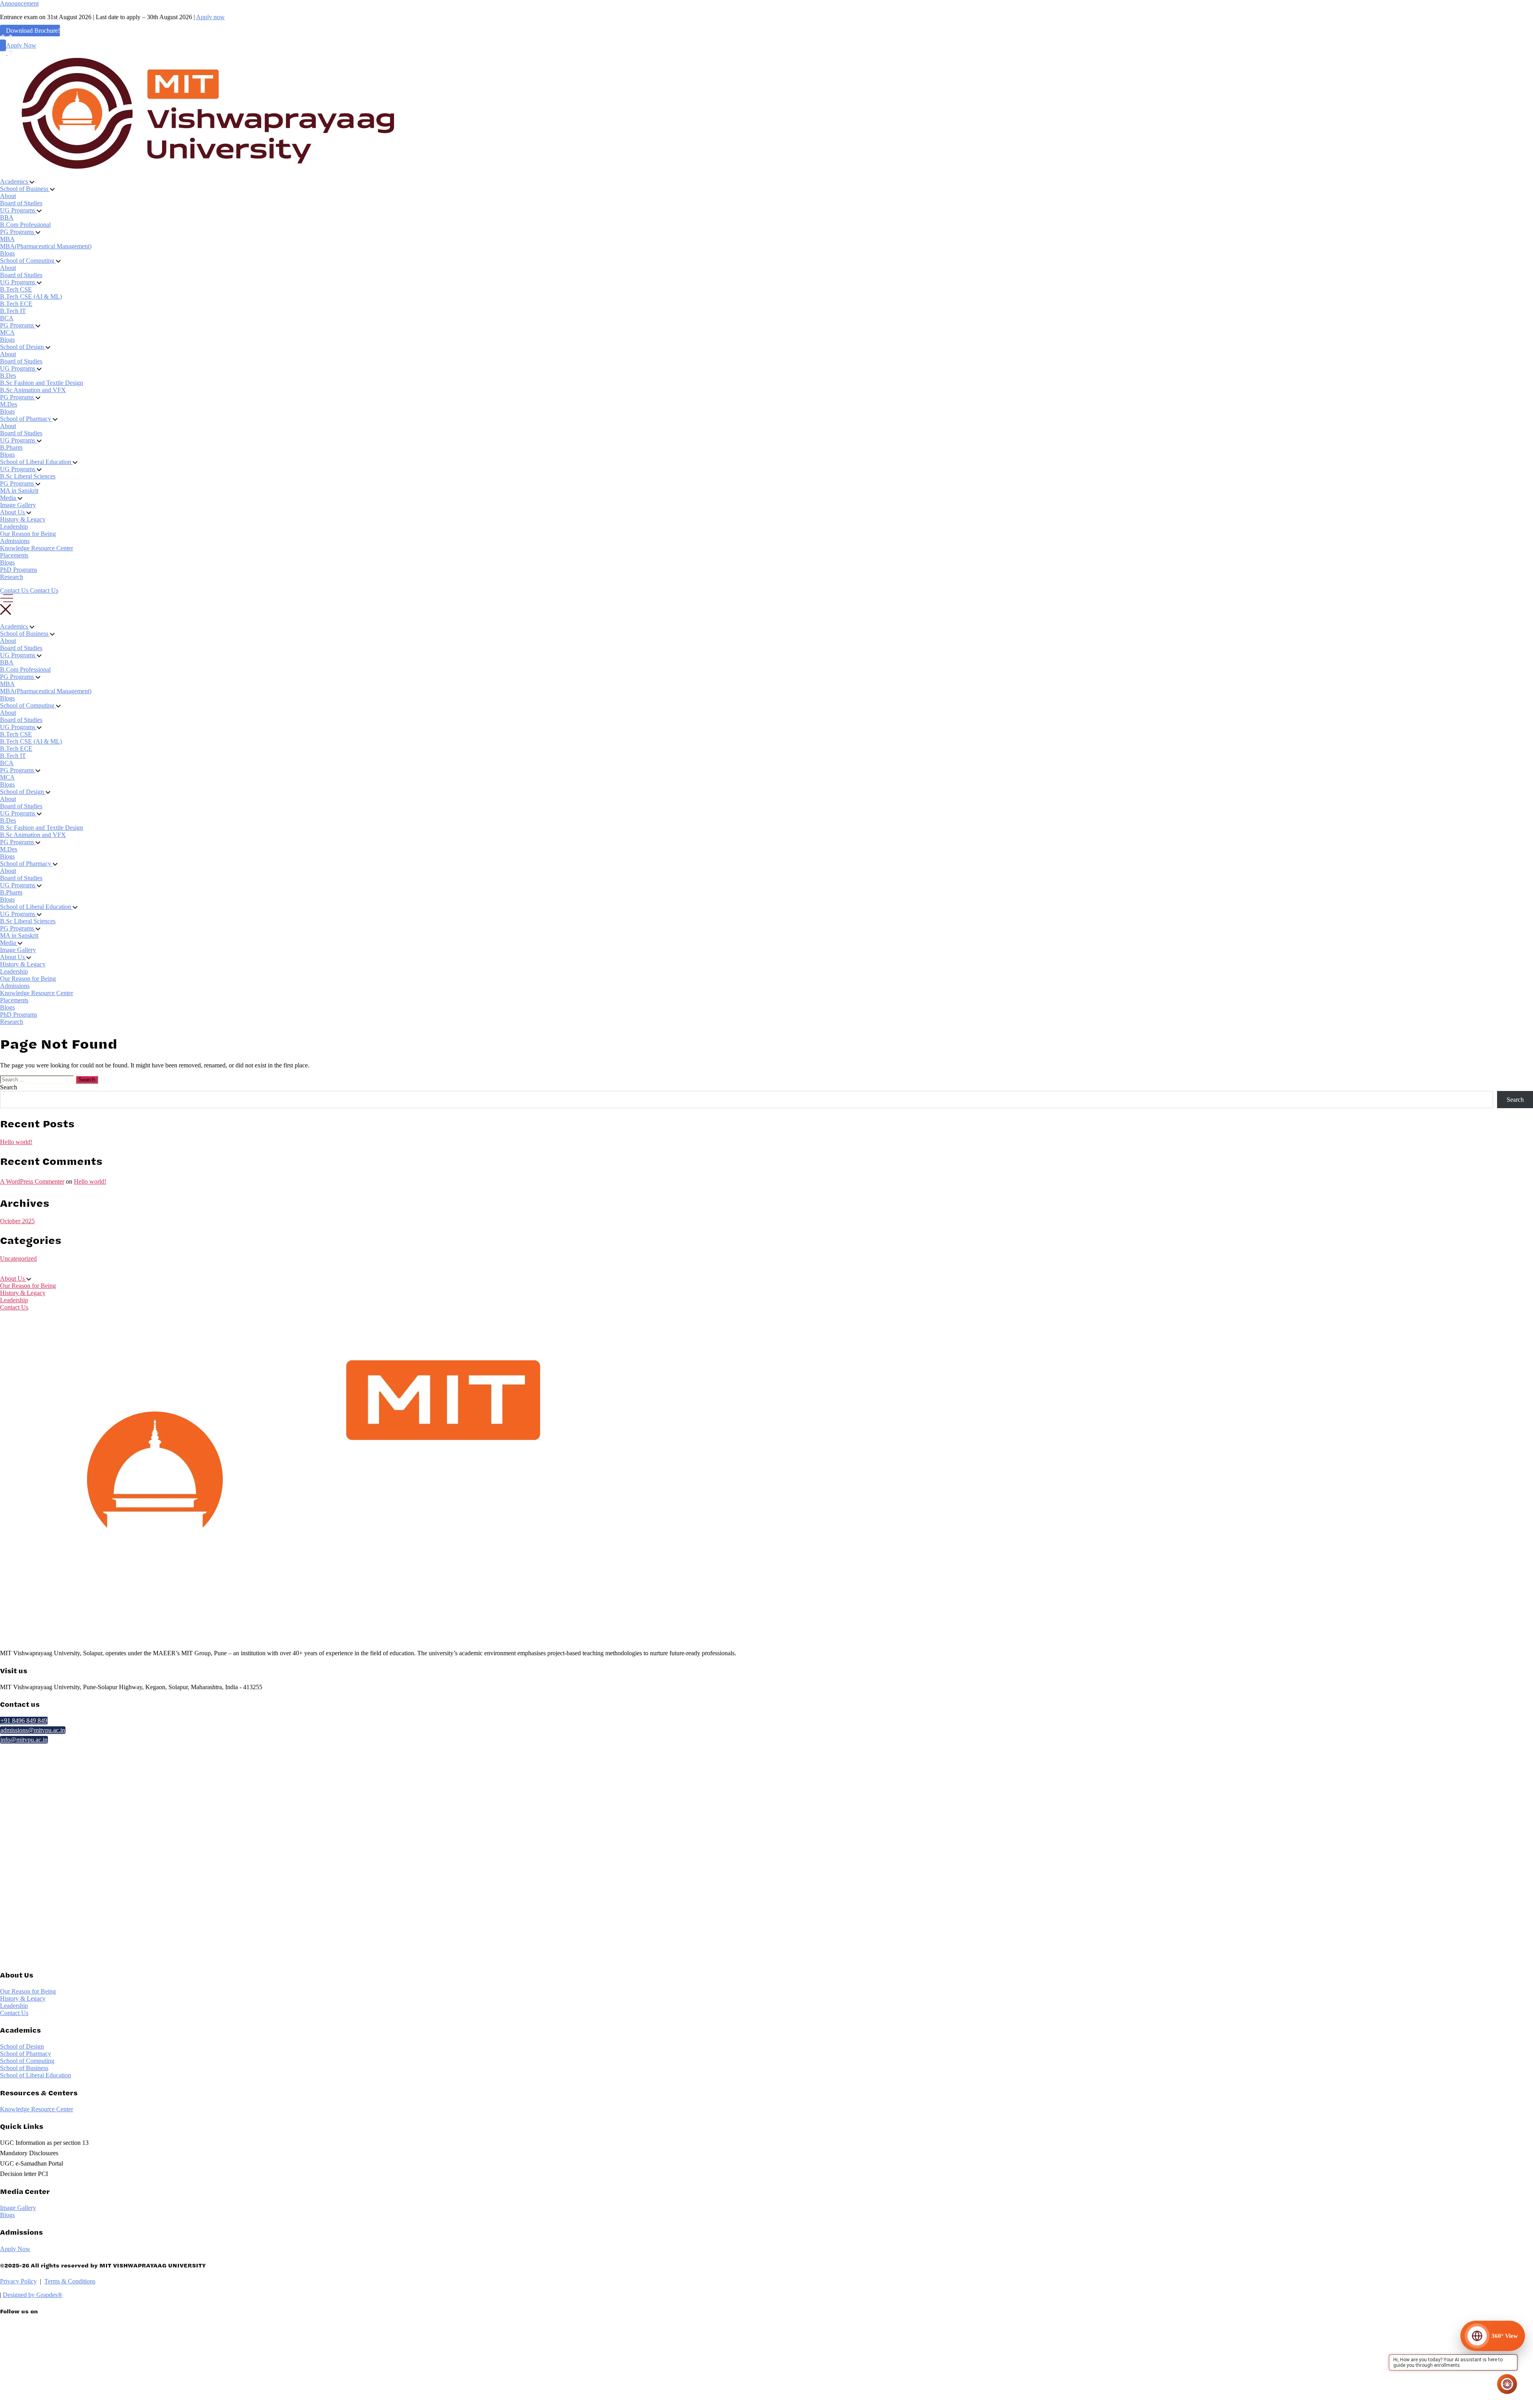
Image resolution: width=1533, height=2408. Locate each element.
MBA (7, 239)
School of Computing (27, 2061)
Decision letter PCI (24, 2174)
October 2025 (17, 1221)
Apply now (210, 17)
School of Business (24, 2068)
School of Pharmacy (26, 2054)
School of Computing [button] (28, 261)
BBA (7, 217)
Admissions (15, 541)
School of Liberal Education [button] (36, 462)
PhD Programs (19, 570)
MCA (7, 332)
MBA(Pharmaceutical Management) (46, 246)
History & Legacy (23, 519)
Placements (14, 555)
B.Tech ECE (16, 304)
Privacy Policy (18, 2281)
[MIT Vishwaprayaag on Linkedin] (151, 2349)
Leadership (14, 527)
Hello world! (16, 1142)
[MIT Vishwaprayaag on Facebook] (151, 2366)
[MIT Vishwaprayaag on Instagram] (151, 2383)
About (8, 196)
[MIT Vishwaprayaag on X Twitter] (151, 2332)
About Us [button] (13, 512)
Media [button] (9, 498)
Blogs (7, 253)
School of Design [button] (23, 347)
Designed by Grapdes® (33, 2295)
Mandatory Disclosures (29, 2153)
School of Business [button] (25, 189)
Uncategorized (18, 1259)
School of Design (22, 2046)
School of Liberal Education (36, 2075)
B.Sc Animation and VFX (33, 390)
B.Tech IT (13, 311)
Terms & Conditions (70, 2281)
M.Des (9, 404)
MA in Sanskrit (19, 491)
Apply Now (21, 45)
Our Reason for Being (28, 534)
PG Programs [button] (18, 232)
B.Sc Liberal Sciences (28, 476)
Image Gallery (18, 505)
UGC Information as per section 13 (44, 2143)
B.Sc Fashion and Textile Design (42, 383)
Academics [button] (15, 181)
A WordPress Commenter (32, 1181)
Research (12, 577)
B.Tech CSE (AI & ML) (31, 297)
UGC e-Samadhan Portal (32, 2163)
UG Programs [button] (18, 210)
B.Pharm (11, 447)
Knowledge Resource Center (37, 548)
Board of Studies (21, 203)
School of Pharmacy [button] (26, 419)
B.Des (8, 376)
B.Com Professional (25, 225)
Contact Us (14, 1307)
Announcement (19, 3)
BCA (7, 318)
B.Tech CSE (16, 289)
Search (9, 1087)
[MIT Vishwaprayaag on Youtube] (151, 2400)
